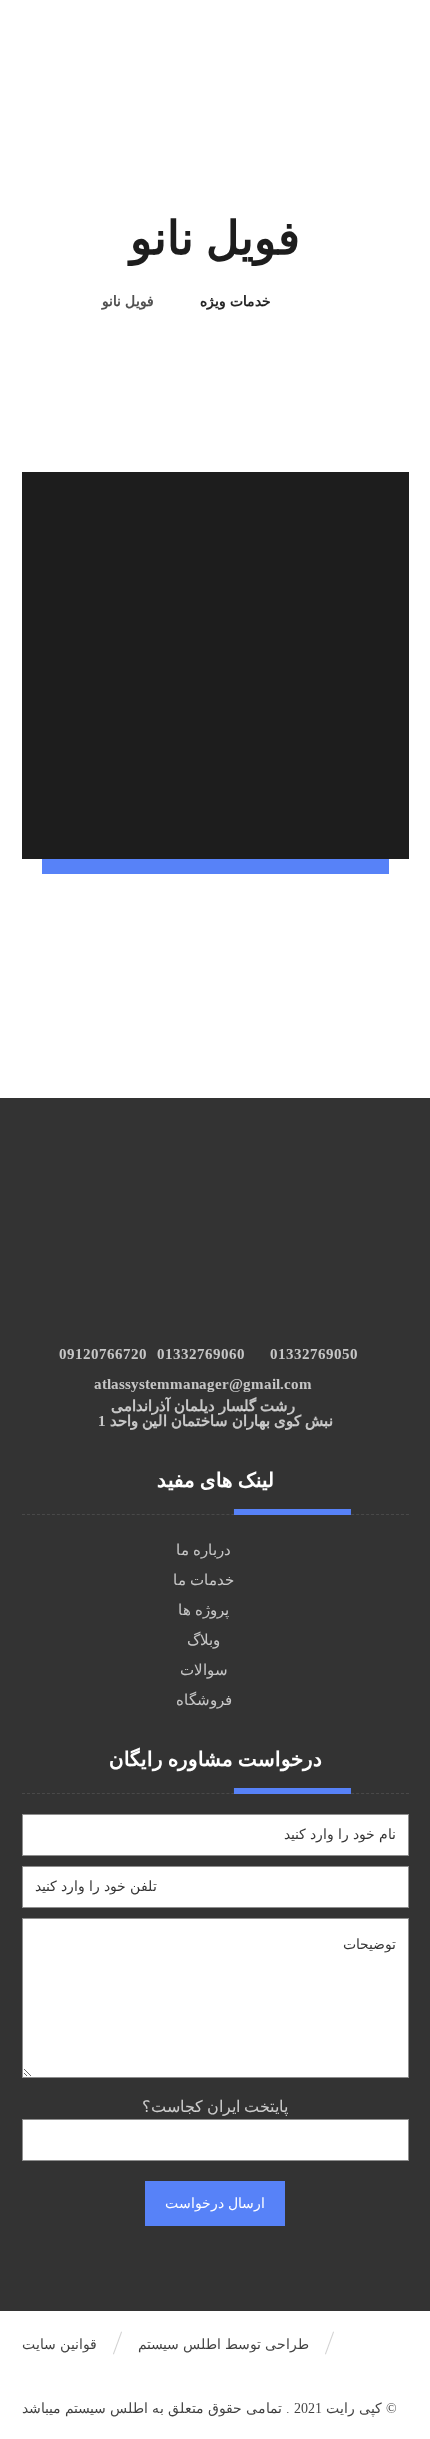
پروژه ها (203, 1610)
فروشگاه (204, 1700)
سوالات (204, 1670)
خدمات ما (203, 1580)
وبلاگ (203, 1640)
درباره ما (203, 1550)
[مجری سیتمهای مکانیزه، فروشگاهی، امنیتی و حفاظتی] (371, 31)
